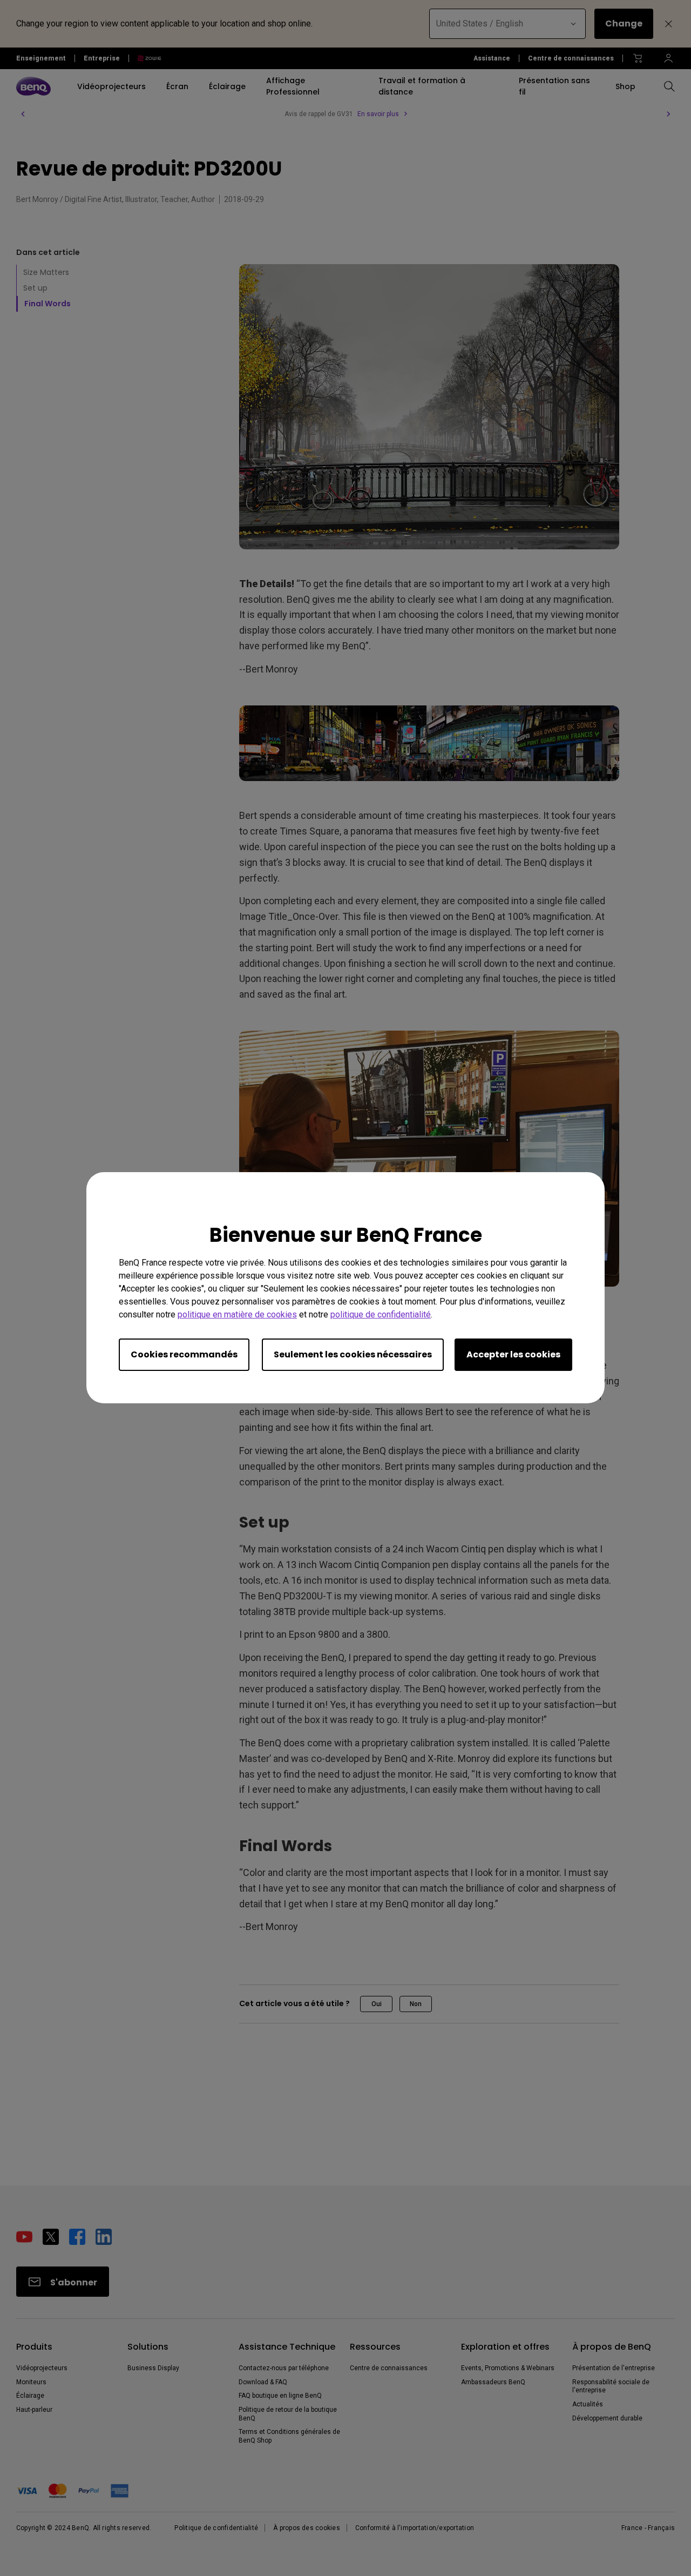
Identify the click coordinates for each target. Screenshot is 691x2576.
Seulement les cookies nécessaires (353, 1355)
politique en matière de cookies (237, 1315)
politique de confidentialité (381, 1315)
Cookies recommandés (184, 1355)
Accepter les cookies (513, 1355)
